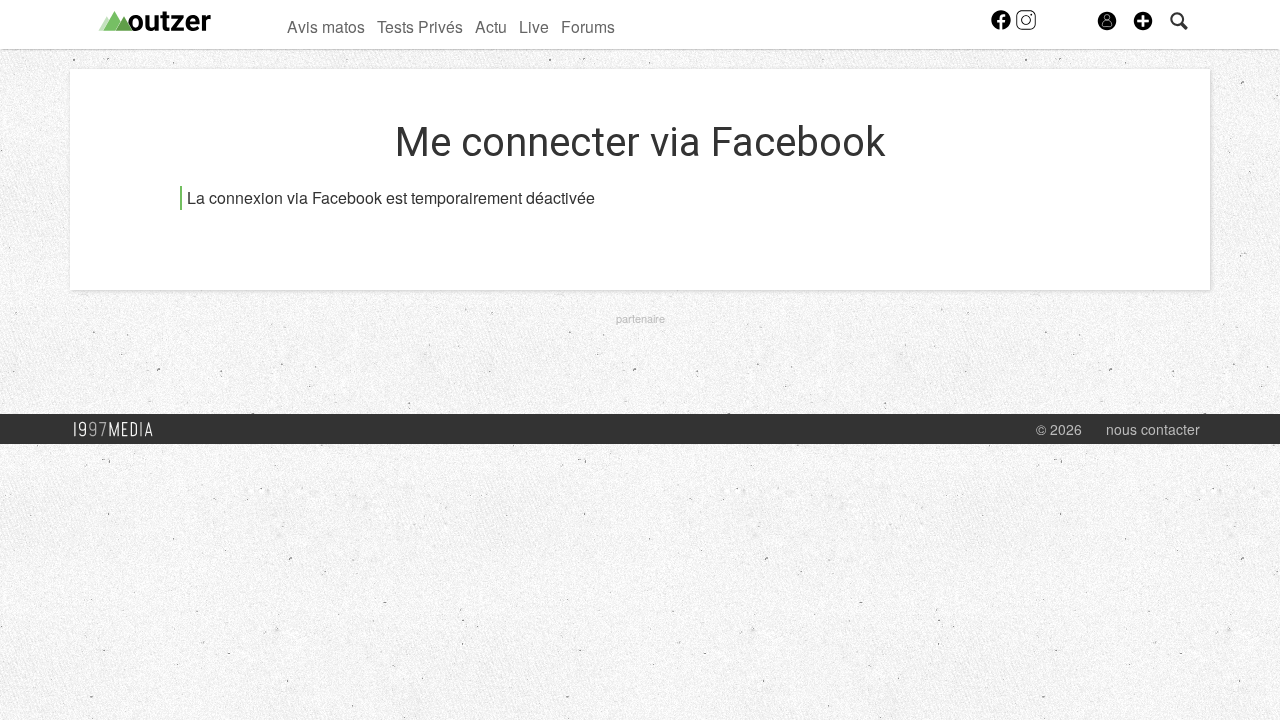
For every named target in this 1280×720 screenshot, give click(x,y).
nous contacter (1153, 429)
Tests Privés (420, 26)
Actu (491, 26)
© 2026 (1059, 429)
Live (534, 26)
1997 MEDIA (119, 430)
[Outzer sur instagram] (1026, 26)
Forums (588, 26)
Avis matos (326, 26)
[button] (1143, 21)
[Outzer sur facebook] (1002, 26)
